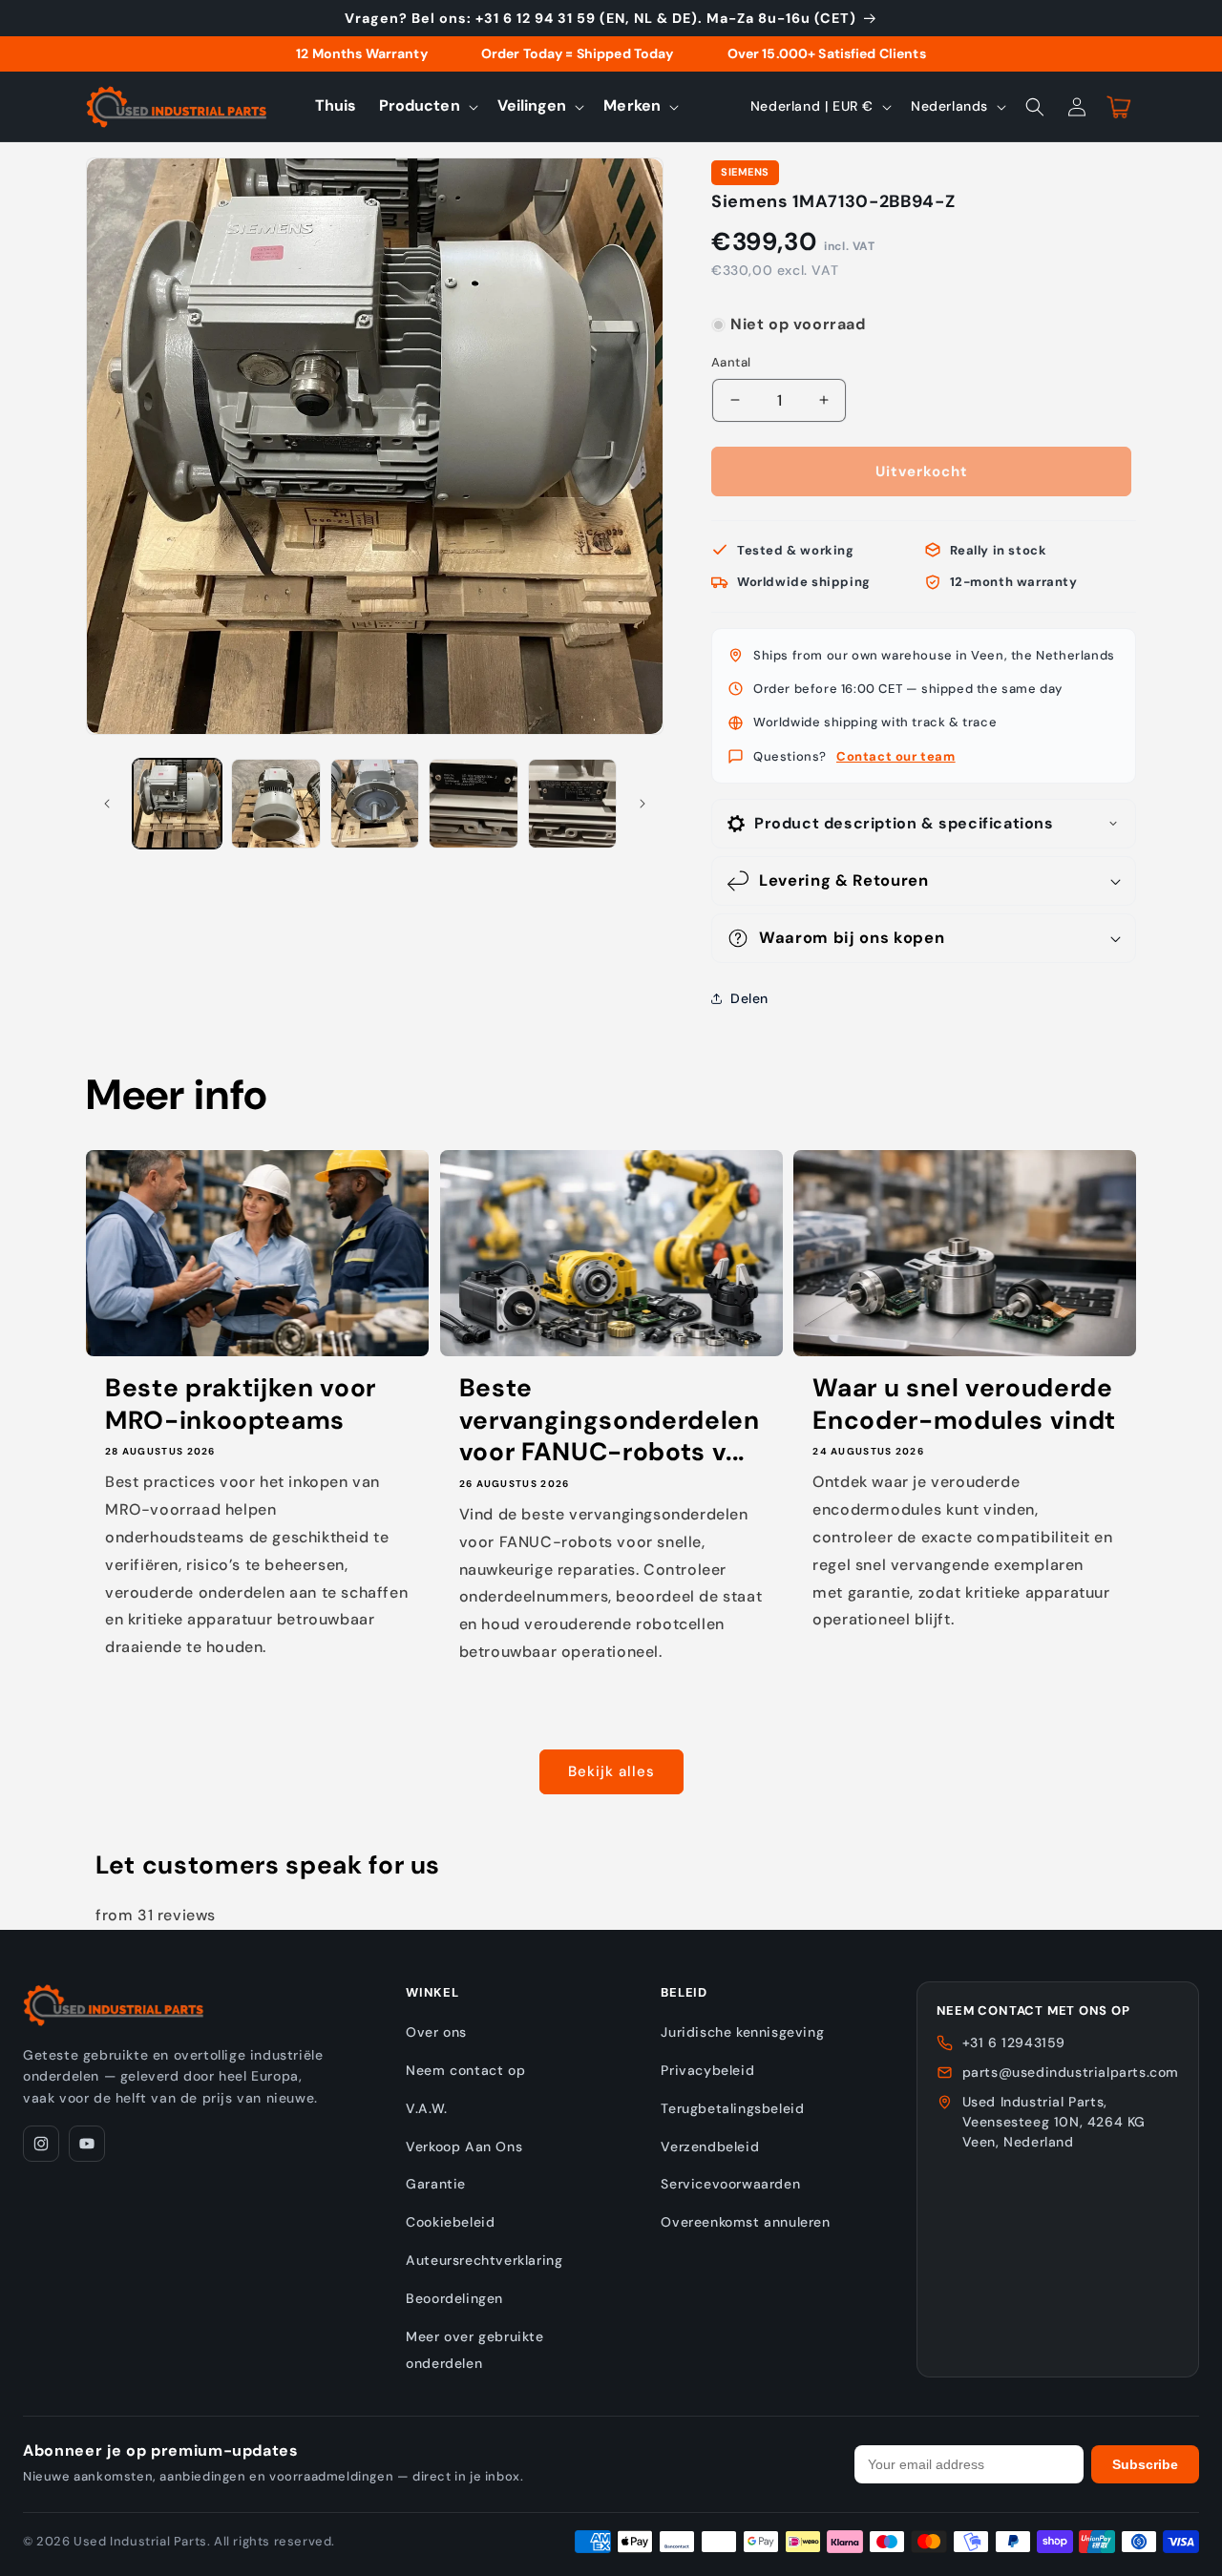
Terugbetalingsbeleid (732, 2108)
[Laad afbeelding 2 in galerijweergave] (275, 803)
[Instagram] (41, 2144)
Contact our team (896, 756)
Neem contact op (465, 2070)
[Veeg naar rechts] (643, 804)
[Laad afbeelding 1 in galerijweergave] (177, 803)
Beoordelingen (454, 2298)
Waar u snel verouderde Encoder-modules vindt (964, 1404)
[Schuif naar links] (107, 804)
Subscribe (1145, 2464)
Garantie (436, 2184)
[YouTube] (87, 2144)
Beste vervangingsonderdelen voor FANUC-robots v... (610, 1420)
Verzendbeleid (710, 2147)
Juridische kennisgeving (742, 2032)
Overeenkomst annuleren (745, 2222)
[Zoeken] (1035, 107)
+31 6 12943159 (1014, 2042)
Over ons (436, 2032)
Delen (749, 998)
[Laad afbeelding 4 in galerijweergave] (473, 803)
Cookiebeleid (450, 2222)
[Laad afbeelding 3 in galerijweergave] (375, 803)
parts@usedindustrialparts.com (1071, 2072)
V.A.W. (427, 2108)
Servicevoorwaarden (730, 2184)
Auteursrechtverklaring (484, 2260)
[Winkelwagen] (1119, 107)
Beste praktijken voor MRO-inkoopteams (241, 1404)
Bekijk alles (611, 1771)
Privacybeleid (707, 2070)
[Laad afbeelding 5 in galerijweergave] (572, 803)
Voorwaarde (748, 306)
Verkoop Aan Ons (464, 2147)
